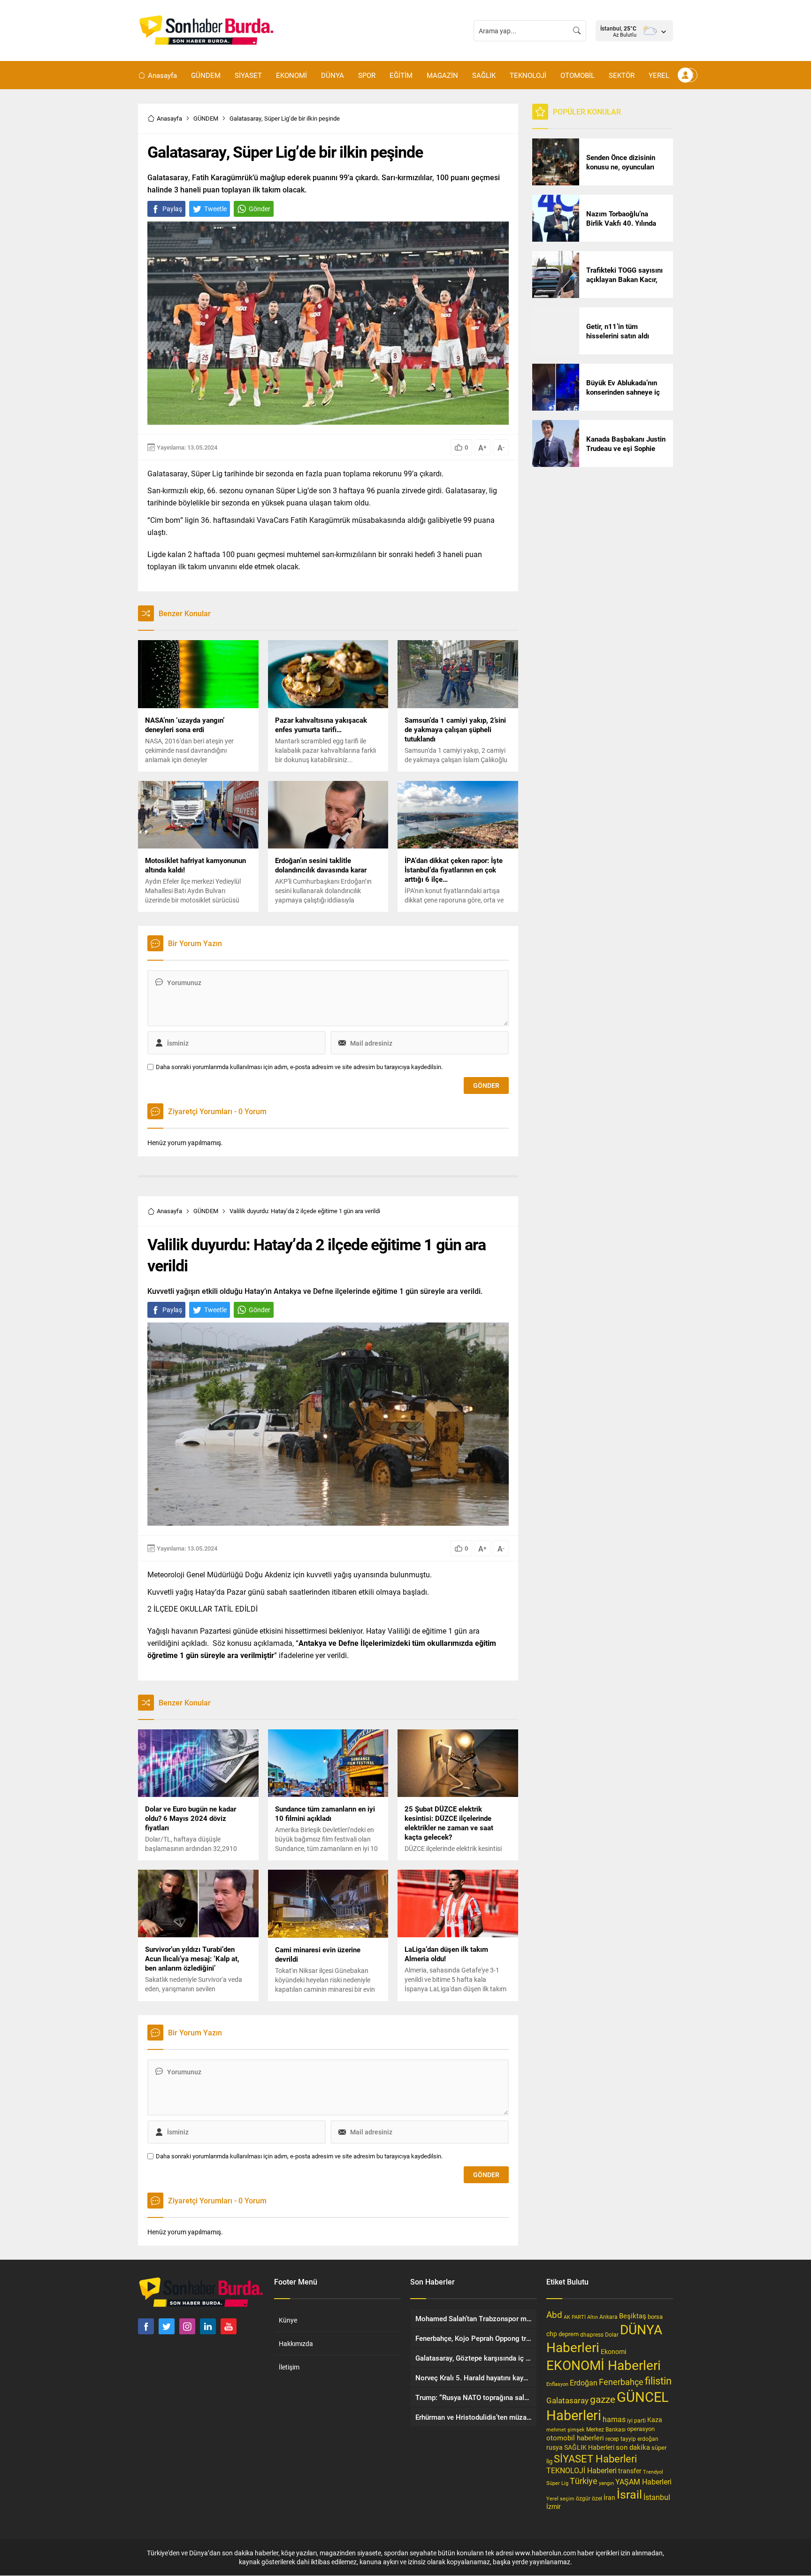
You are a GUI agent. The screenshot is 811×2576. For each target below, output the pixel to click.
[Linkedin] (208, 2326)
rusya (555, 2447)
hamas (614, 2419)
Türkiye (584, 2481)
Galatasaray (567, 2400)
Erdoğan (584, 2382)
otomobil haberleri (575, 2438)
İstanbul (657, 2497)
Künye (288, 2320)
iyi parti (636, 2420)
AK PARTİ (575, 2317)
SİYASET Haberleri (595, 2458)
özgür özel (589, 2498)
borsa (655, 2316)
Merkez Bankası (606, 2429)
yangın (606, 2483)
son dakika (633, 2447)
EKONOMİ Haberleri (604, 2365)
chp (552, 2334)
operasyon (641, 2429)
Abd (554, 2314)
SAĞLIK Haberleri (589, 2447)
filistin (658, 2381)
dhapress (592, 2334)
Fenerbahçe (621, 2382)
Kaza (655, 2419)
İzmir (554, 2506)
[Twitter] (167, 2326)
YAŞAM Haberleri (643, 2481)
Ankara (608, 2317)
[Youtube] (229, 2326)
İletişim (289, 2367)
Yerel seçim (560, 2498)
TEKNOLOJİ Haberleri (581, 2470)
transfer (630, 2471)
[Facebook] (146, 2326)
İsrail (629, 2494)
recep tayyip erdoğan (632, 2438)
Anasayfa (169, 118)
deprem (569, 2334)
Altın (593, 2317)
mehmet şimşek (566, 2429)
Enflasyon (557, 2384)
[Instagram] (187, 2326)
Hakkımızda (296, 2343)
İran (609, 2498)
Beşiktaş (633, 2316)
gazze (603, 2399)
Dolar (612, 2334)
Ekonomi (613, 2352)
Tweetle (215, 209)
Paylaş (172, 209)
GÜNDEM (206, 118)
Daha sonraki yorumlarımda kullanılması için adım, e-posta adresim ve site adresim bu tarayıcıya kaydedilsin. (299, 1067)
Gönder (260, 209)
